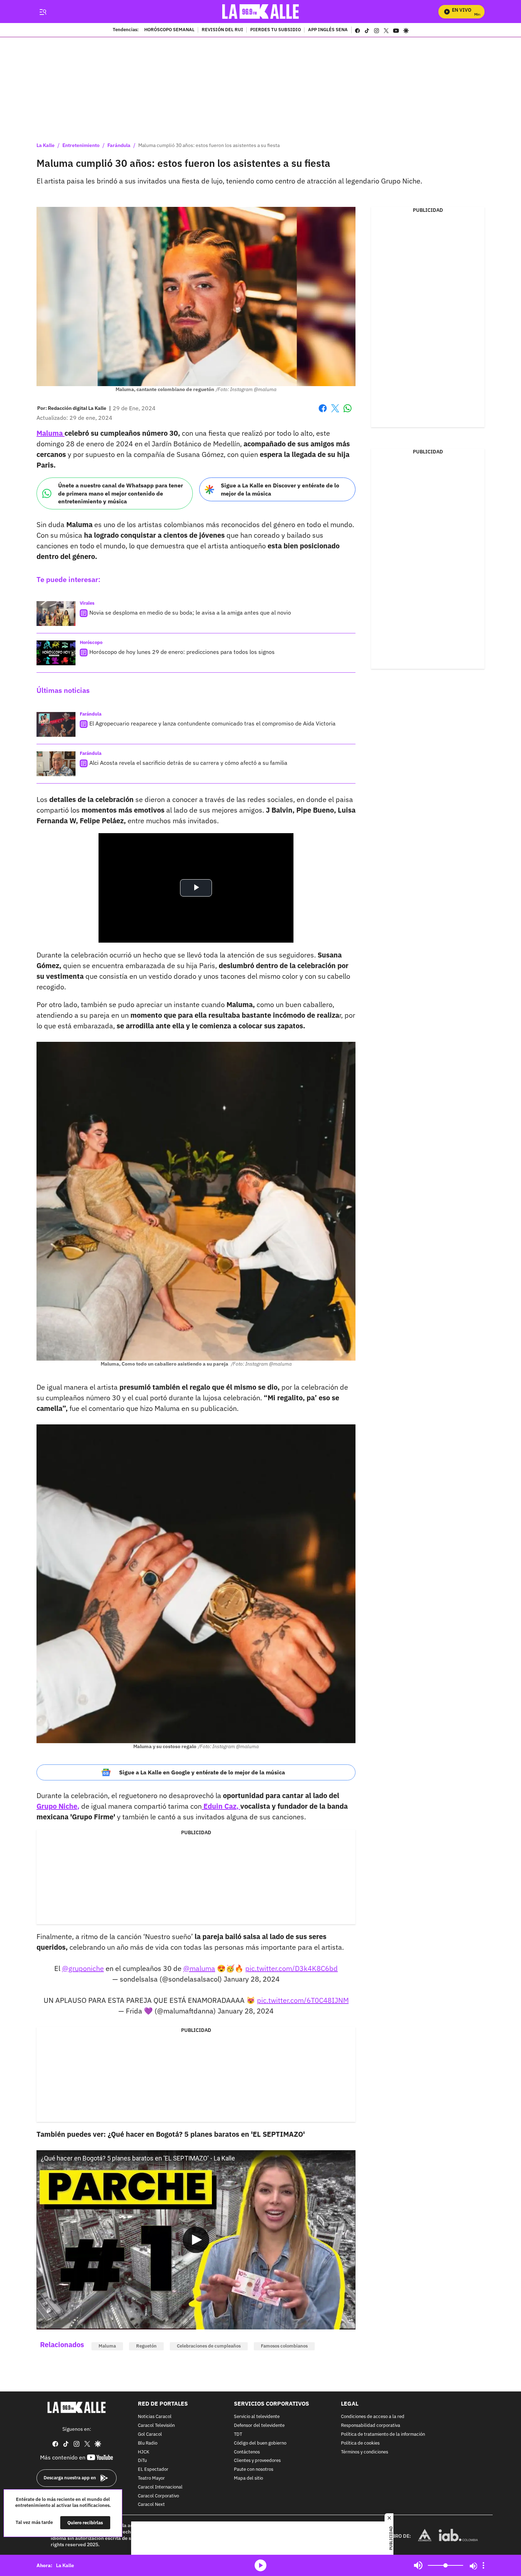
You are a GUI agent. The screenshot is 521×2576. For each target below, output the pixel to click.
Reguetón (146, 2346)
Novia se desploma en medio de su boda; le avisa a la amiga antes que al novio (190, 612)
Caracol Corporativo (158, 2496)
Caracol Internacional (160, 2487)
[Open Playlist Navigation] (483, 2565)
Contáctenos (247, 2452)
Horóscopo (91, 642)
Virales (87, 603)
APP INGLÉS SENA (328, 30)
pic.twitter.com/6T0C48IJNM (303, 2000)
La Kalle (46, 145)
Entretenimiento (81, 145)
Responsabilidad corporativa (371, 2426)
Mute (418, 2565)
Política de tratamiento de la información (383, 2434)
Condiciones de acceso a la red (373, 2417)
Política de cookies (360, 2443)
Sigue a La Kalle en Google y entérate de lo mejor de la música (202, 1772)
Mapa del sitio (248, 2478)
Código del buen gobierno (260, 2443)
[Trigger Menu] (43, 12)
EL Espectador (153, 2470)
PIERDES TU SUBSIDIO (276, 30)
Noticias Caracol (155, 2417)
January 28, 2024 (252, 1979)
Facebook (323, 413)
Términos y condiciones (365, 2452)
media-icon (260, 2565)
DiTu (142, 2461)
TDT (238, 2434)
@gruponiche (83, 1968)
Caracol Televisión (156, 2426)
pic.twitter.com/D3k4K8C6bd (292, 1968)
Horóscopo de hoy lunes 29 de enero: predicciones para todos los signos (182, 652)
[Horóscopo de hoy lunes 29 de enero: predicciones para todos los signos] (56, 653)
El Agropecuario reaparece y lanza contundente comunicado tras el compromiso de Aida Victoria (212, 723)
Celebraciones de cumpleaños (209, 2346)
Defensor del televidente (259, 2426)
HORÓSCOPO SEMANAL (169, 30)
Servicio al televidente (257, 2417)
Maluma (107, 2346)
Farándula (119, 145)
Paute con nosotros (254, 2470)
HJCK (144, 2452)
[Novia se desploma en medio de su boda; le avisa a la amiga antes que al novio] (56, 614)
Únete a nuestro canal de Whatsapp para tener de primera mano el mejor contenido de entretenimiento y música (121, 493)
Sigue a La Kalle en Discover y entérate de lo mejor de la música (280, 489)
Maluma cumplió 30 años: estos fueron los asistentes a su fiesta (209, 145)
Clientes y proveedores (257, 2461)
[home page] (261, 12)
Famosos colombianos (284, 2346)
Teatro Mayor (151, 2478)
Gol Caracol (150, 2434)
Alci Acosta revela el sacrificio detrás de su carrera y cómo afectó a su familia (188, 763)
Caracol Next (151, 2505)
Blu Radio (148, 2443)
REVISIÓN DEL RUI (222, 30)
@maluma (199, 1968)
